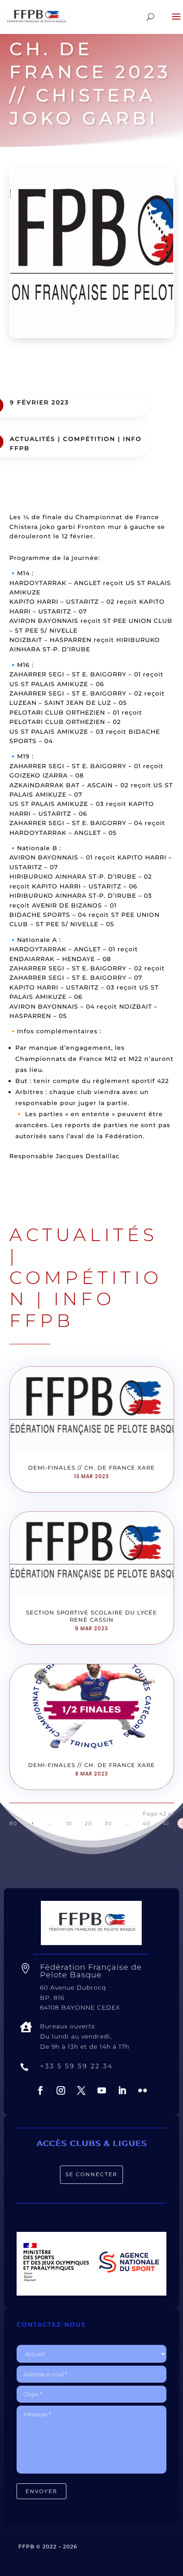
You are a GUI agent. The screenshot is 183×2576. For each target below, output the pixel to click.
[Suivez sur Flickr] (143, 2090)
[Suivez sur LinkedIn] (122, 2090)
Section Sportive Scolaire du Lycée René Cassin (91, 1616)
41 (166, 1823)
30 (108, 1823)
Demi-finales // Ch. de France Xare (91, 1765)
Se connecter (91, 2174)
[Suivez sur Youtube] (102, 2090)
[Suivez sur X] (81, 2090)
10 (69, 1823)
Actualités (33, 439)
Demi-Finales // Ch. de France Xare (91, 1468)
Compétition (89, 439)
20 (88, 1823)
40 (146, 1823)
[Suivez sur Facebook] (40, 2090)
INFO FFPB (62, 1309)
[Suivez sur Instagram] (61, 2090)
